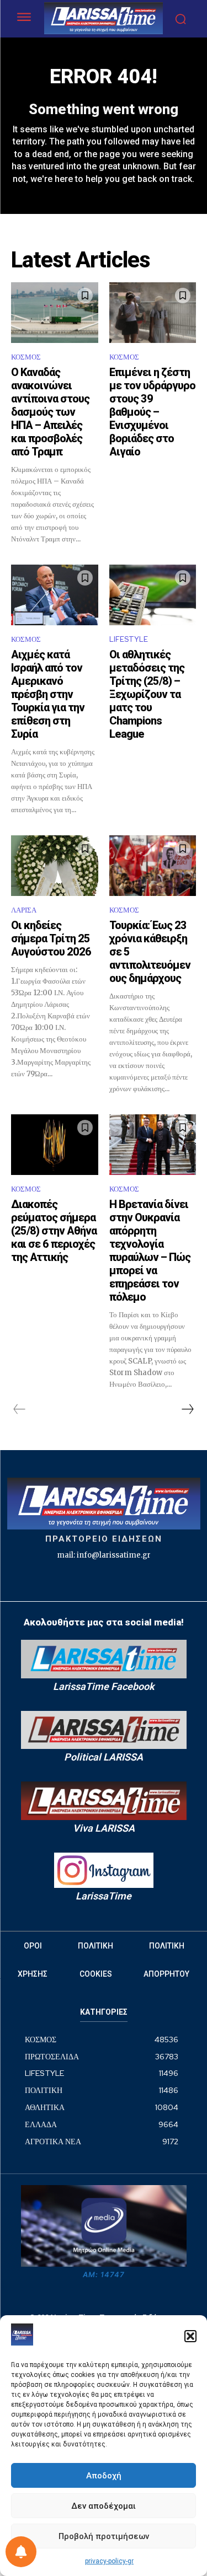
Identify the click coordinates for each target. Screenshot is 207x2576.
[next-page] (187, 1409)
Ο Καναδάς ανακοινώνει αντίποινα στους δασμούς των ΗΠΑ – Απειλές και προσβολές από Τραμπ (50, 412)
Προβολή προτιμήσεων (104, 2536)
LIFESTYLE (129, 639)
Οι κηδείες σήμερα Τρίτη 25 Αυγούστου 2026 (51, 938)
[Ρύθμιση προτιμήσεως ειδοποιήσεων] (21, 2552)
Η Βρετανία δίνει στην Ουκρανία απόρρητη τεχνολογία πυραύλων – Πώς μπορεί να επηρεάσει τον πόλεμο (150, 1251)
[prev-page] (20, 1409)
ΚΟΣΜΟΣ (26, 357)
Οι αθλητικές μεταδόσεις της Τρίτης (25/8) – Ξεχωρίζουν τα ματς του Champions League (147, 694)
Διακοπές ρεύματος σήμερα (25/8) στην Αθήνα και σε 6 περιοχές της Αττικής (54, 1231)
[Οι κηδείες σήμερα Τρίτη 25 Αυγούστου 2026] (55, 866)
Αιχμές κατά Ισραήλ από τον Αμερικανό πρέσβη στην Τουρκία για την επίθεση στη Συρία (48, 694)
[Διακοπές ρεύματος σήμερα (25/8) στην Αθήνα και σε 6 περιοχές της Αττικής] (55, 1145)
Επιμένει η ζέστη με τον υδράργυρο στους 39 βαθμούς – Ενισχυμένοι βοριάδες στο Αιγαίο (152, 412)
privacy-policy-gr (109, 2561)
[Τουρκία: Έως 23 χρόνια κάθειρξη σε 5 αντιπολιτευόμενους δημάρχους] (153, 866)
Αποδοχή (104, 2476)
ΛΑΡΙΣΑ (24, 910)
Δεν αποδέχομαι (104, 2506)
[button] (190, 2336)
